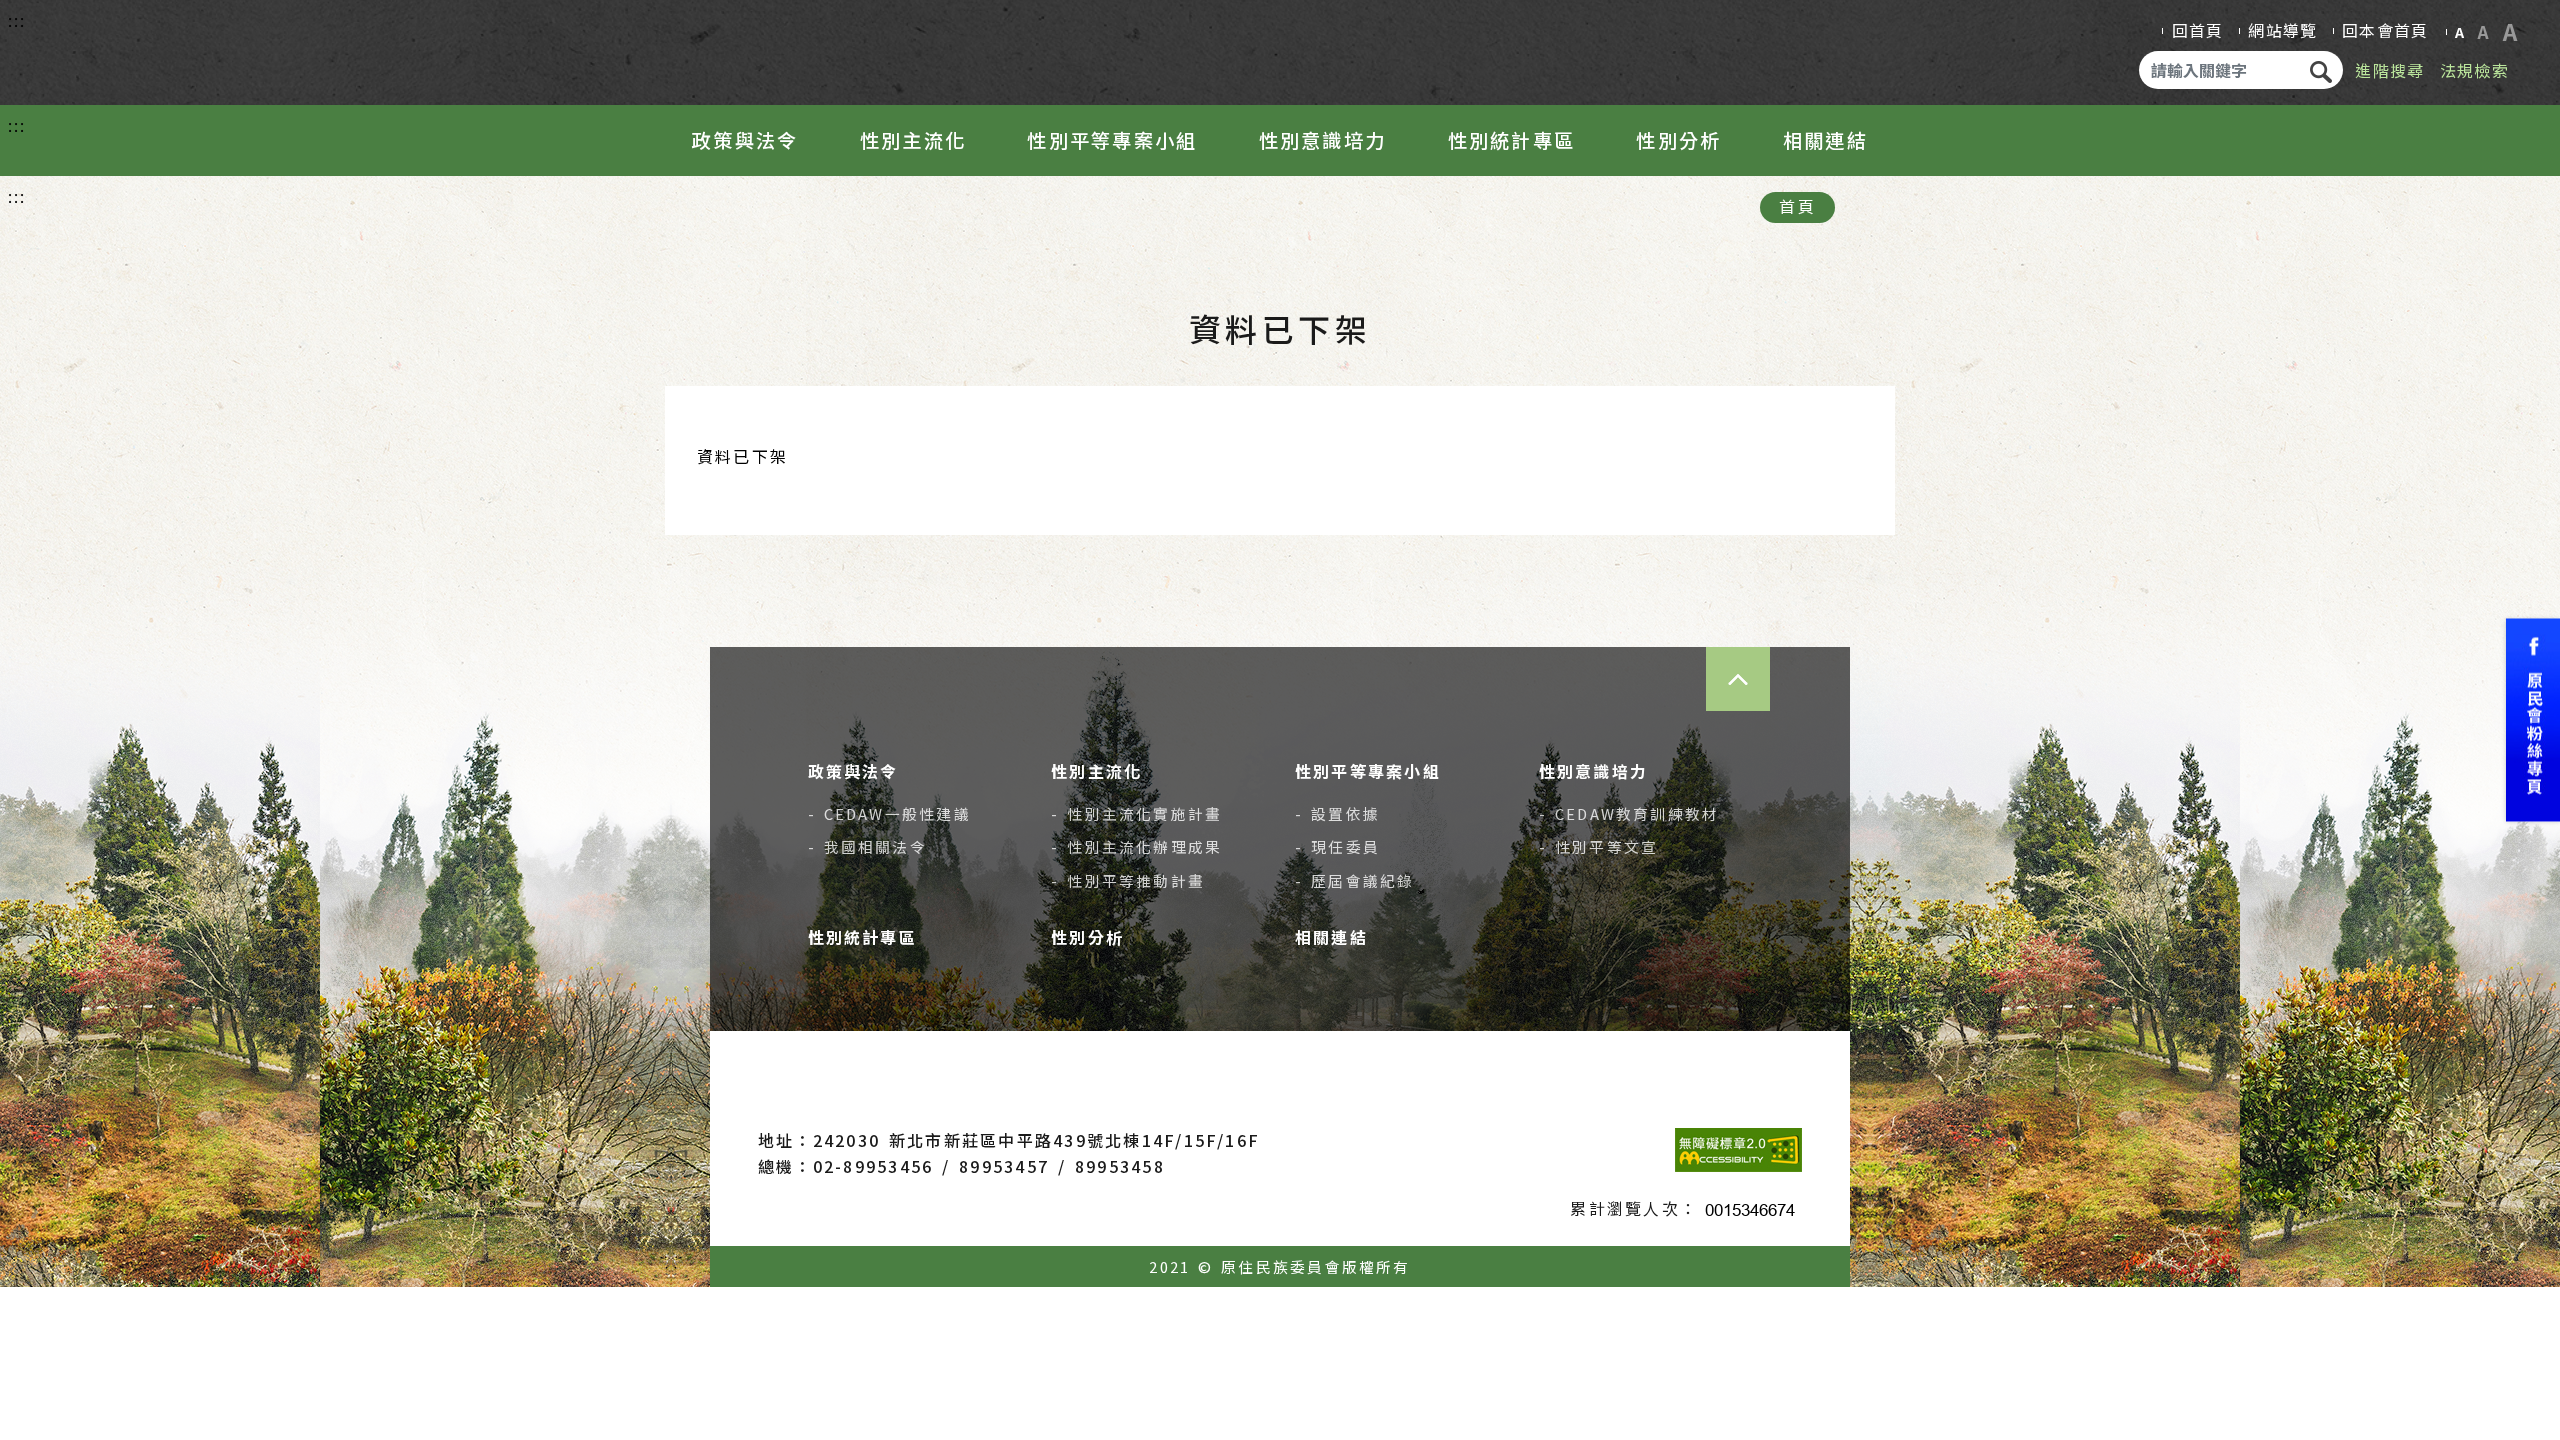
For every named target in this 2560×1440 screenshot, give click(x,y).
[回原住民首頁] (146, 48)
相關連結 (1825, 140)
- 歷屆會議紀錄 (1354, 880)
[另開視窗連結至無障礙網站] (1738, 1150)
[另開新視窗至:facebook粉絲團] (2533, 720)
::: (17, 20)
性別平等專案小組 (1112, 140)
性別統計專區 (1511, 140)
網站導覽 (2282, 30)
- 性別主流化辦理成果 (1136, 846)
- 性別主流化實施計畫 (1136, 813)
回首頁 (2198, 30)
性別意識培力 (1322, 140)
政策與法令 (745, 140)
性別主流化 (913, 140)
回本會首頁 (2385, 30)
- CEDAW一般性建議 (889, 813)
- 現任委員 (1337, 846)
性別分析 (1678, 140)
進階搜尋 (2389, 70)
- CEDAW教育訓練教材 (1629, 813)
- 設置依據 (1337, 813)
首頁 (1797, 206)
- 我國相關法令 (867, 846)
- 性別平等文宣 (1598, 846)
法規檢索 (2474, 70)
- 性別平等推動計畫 (1128, 880)
